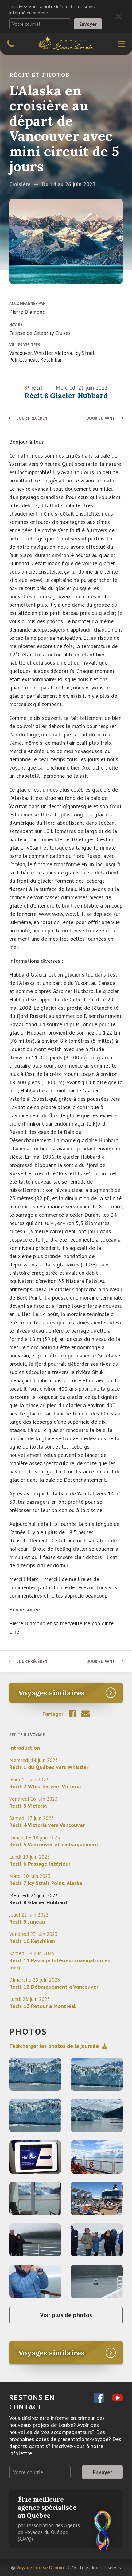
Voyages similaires (51, 1693)
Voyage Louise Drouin (40, 2567)
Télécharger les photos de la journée (54, 2046)
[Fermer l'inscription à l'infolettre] (118, 17)
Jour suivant (101, 418)
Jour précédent (34, 418)
